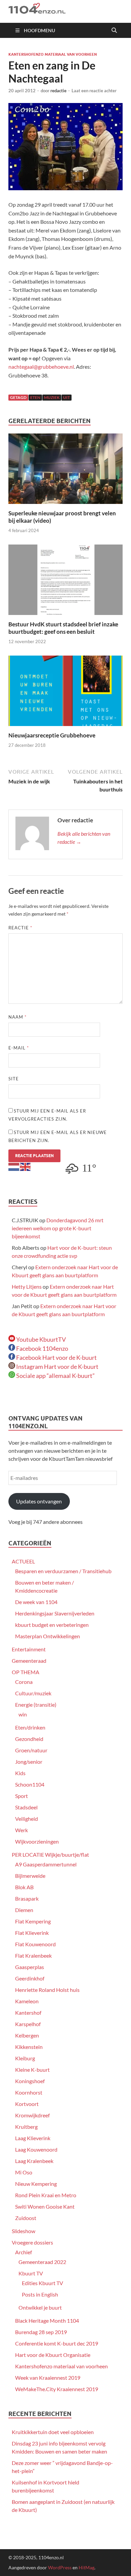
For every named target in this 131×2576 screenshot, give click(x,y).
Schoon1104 (30, 1784)
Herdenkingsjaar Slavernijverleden (55, 1613)
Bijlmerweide (30, 1876)
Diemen (24, 1910)
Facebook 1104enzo (42, 1348)
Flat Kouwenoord (35, 1944)
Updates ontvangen (39, 1501)
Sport (21, 1796)
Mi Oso (24, 2172)
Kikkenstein (29, 2047)
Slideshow (24, 2231)
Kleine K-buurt (32, 2070)
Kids (20, 1773)
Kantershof (28, 2013)
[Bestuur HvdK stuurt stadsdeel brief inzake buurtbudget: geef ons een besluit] (65, 582)
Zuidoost (26, 2218)
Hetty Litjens (27, 1286)
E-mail (19, 1048)
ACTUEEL (23, 1561)
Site (14, 1079)
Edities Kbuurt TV (42, 2283)
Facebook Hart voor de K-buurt (56, 1357)
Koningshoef (30, 2081)
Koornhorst (29, 2092)
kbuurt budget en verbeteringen (52, 1625)
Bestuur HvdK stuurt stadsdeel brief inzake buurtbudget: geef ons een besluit (63, 628)
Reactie (20, 928)
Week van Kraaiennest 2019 (48, 2378)
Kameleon (27, 2001)
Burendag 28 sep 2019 (41, 2332)
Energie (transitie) (36, 1705)
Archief (24, 2252)
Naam (17, 1017)
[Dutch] (14, 1166)
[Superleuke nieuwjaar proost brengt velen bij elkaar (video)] (65, 471)
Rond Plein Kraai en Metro (46, 2195)
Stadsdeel (26, 1807)
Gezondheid (29, 1739)
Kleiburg (25, 2058)
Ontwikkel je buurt (40, 2307)
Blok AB (24, 1887)
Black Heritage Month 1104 (47, 2321)
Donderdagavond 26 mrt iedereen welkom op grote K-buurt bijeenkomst (58, 1228)
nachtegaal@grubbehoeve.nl (41, 367)
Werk (21, 1830)
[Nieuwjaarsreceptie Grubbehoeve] (65, 693)
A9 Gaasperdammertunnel (46, 1864)
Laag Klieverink (33, 2138)
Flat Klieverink (32, 1933)
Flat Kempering (33, 1921)
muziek (52, 397)
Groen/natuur (31, 1750)
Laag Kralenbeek (34, 2161)
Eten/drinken (30, 1727)
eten (35, 397)
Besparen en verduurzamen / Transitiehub (63, 1571)
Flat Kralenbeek (33, 1955)
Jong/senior (29, 1762)
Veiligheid (27, 1819)
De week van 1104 (36, 1602)
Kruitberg (26, 2127)
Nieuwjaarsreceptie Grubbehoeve (52, 735)
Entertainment (29, 1649)
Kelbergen (27, 2035)
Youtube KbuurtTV (40, 1339)
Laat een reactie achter (94, 91)
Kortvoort (27, 2104)
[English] (26, 1166)
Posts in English (40, 2294)
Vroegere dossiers (32, 2242)
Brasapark (27, 1898)
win (23, 1714)
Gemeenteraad (29, 1661)
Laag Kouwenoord (36, 2149)
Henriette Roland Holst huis (47, 1990)
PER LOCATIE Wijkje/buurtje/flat (50, 1854)
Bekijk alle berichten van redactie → (84, 838)
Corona (24, 1682)
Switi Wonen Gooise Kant (45, 2206)
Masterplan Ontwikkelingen (48, 1636)
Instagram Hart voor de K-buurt (57, 1367)
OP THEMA (26, 1672)
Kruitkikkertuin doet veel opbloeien (53, 2432)
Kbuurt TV (31, 2273)
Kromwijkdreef (32, 2115)
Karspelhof (28, 2024)
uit (67, 397)
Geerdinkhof (30, 1978)
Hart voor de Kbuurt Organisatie (53, 2355)
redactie (58, 91)
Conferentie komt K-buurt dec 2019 (57, 2343)
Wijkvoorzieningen (37, 1841)
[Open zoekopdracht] (114, 31)
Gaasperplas (30, 1967)
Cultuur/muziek (33, 1693)
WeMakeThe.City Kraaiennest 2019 (57, 2389)
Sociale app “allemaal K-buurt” (55, 1376)
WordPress (60, 2567)
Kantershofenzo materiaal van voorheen (53, 54)
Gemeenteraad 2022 (42, 2262)
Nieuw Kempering (36, 2184)
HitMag (86, 2567)
